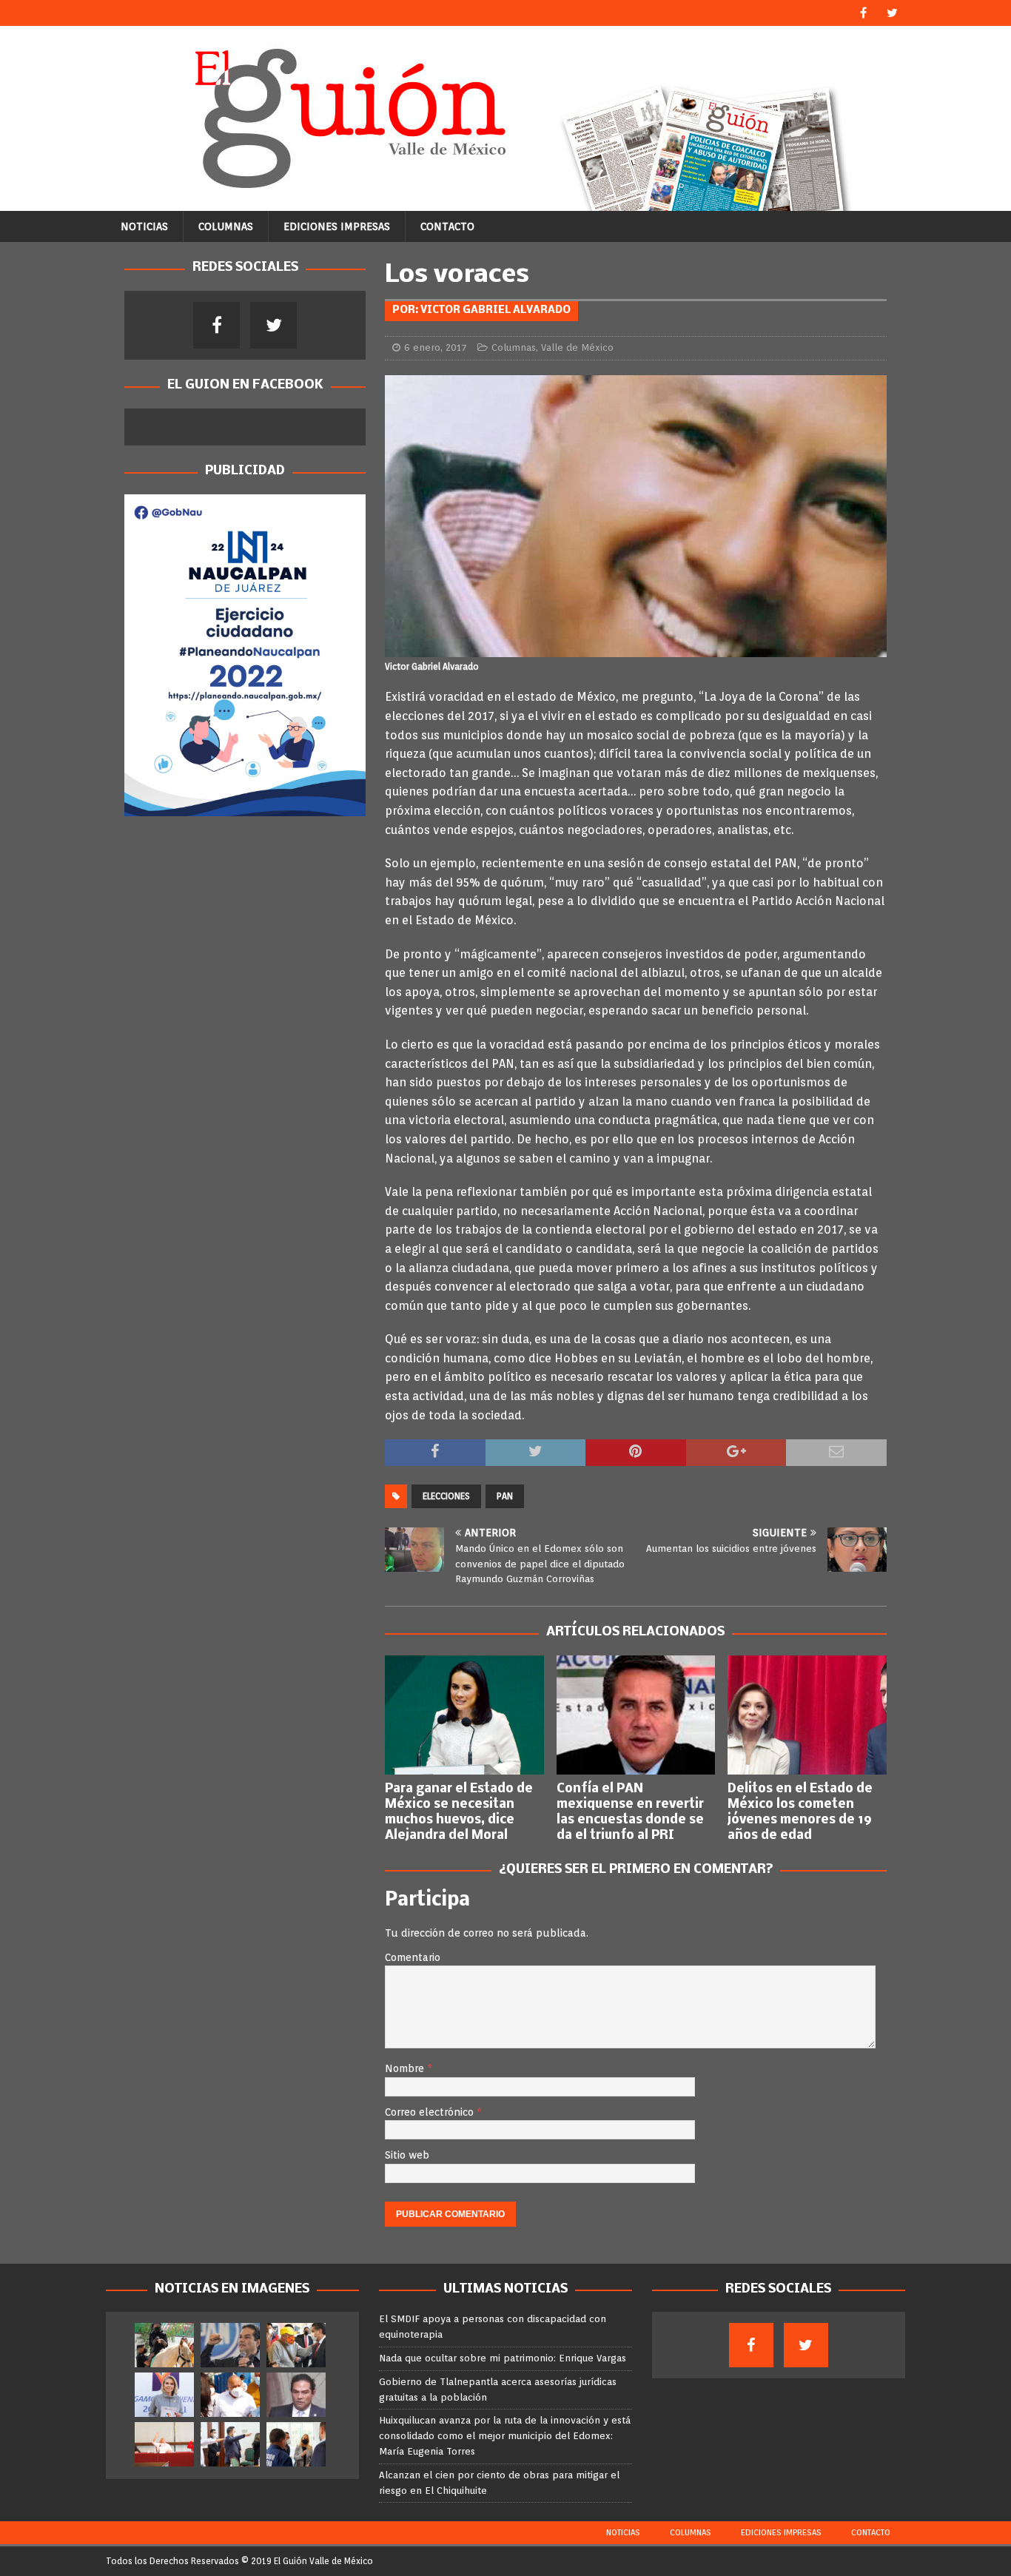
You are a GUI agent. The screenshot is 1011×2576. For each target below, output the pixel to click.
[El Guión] (505, 203)
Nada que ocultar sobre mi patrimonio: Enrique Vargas (503, 2358)
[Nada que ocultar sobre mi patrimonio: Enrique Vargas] (230, 2345)
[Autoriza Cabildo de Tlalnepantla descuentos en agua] (164, 2444)
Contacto (447, 226)
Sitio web (407, 2155)
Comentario (413, 1957)
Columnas (226, 226)
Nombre (406, 2068)
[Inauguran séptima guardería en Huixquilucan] (296, 2444)
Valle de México (577, 347)
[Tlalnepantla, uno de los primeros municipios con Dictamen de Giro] (230, 2444)
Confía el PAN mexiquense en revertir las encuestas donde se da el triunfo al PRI (630, 1812)
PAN (505, 1496)
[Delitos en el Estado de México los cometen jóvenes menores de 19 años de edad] (807, 1715)
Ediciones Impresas (337, 226)
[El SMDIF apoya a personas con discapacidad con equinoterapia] (164, 2345)
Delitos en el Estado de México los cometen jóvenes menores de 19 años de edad (800, 1812)
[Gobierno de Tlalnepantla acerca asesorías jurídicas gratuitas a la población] (296, 2345)
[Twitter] (892, 13)
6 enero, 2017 (436, 347)
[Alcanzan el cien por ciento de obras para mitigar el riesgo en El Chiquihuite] (230, 2395)
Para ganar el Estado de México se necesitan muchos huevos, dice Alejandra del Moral (459, 1812)
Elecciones (446, 1496)
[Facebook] (863, 13)
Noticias (144, 226)
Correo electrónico (431, 2112)
